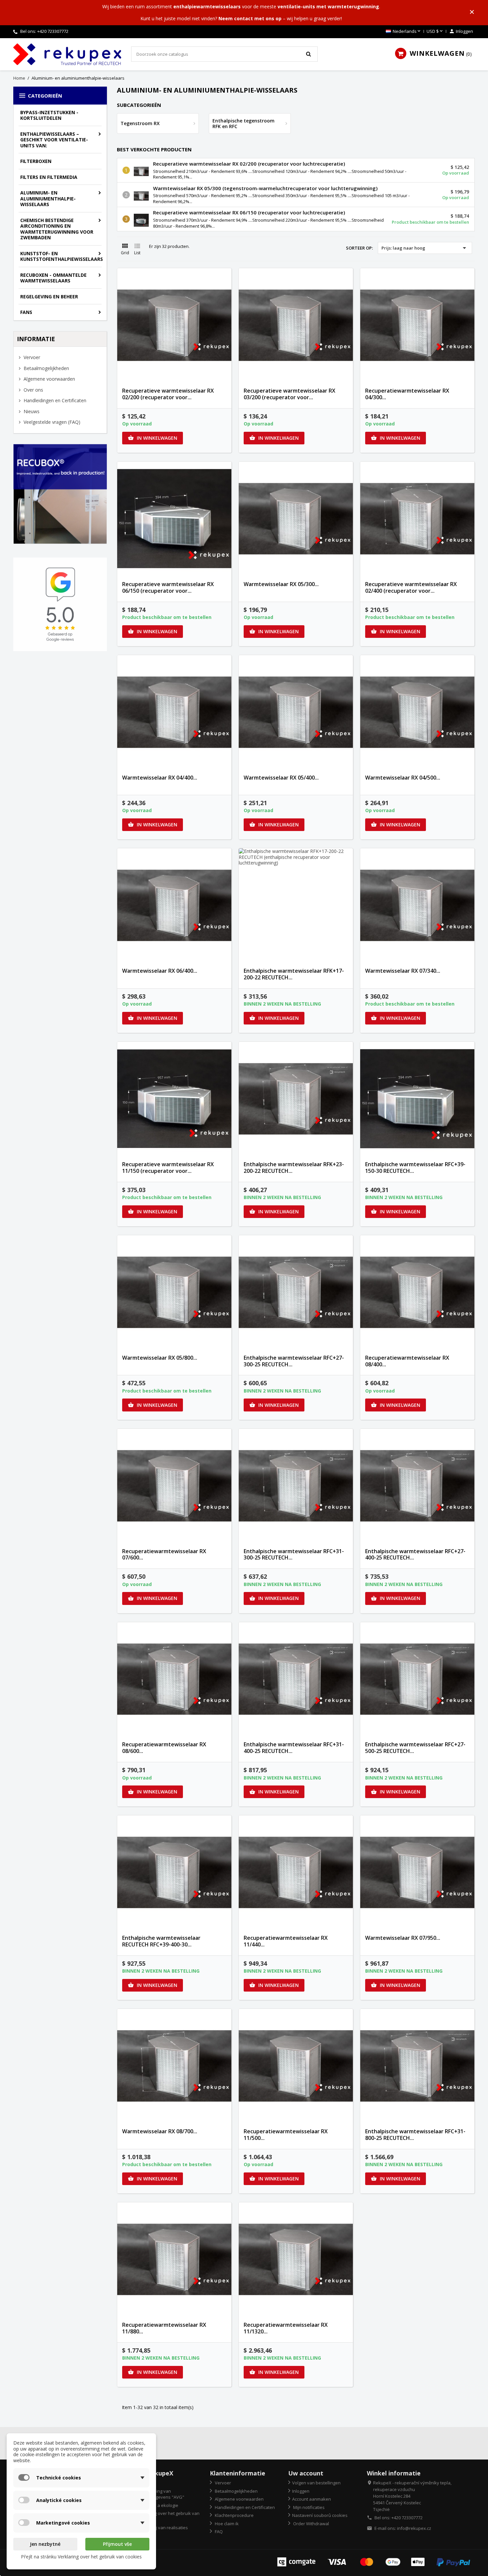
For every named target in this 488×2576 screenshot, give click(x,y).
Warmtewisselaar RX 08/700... (160, 2131)
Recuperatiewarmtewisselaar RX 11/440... (286, 1941)
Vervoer (31, 357)
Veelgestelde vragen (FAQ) (51, 422)
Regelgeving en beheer (49, 297)
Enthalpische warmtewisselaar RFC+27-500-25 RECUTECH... (415, 1748)
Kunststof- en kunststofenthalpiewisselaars (62, 256)
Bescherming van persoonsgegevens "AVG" (158, 2494)
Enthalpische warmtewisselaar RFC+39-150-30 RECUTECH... (415, 1168)
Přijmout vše (117, 2544)
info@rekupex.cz (414, 2528)
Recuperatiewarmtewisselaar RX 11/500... (286, 2135)
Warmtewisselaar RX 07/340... (403, 971)
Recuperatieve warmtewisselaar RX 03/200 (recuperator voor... (289, 394)
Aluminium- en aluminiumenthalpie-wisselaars (48, 198)
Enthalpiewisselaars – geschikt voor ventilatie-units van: (54, 140)
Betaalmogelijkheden (46, 368)
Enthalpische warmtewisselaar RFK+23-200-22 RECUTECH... (294, 1168)
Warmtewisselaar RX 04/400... (160, 778)
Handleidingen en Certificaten (54, 400)
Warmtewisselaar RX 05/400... (281, 778)
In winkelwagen (153, 438)
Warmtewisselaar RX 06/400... (160, 971)
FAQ (218, 2532)
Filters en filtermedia (49, 177)
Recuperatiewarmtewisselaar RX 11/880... (164, 2328)
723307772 (58, 31)
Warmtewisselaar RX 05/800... (160, 1358)
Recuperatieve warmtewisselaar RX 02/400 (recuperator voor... (411, 587)
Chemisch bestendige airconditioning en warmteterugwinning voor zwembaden (57, 229)
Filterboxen (36, 161)
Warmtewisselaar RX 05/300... (281, 584)
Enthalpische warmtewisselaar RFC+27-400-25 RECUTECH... (415, 1554)
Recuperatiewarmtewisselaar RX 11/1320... (286, 2328)
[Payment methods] (374, 2561)
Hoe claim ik (226, 2524)
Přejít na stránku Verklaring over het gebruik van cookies (81, 2557)
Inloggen (301, 2491)
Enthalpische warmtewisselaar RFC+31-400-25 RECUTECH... (294, 1748)
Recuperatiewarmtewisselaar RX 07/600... (164, 1554)
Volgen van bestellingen (316, 2483)
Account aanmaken (312, 2499)
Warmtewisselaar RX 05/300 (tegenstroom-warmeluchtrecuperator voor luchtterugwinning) (265, 188)
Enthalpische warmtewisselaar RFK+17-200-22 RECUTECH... (294, 974)
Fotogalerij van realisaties (162, 2528)
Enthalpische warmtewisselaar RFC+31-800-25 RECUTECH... (415, 2135)
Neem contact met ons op (250, 18)
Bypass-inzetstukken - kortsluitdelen (49, 115)
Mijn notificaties (308, 2507)
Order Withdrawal (311, 2524)
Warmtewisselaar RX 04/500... (403, 778)
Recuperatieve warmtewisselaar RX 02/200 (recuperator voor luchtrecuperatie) (249, 164)
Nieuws (31, 411)
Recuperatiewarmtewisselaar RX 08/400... (407, 1361)
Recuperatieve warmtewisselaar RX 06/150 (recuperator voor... (168, 587)
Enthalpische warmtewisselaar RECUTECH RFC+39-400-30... (161, 1941)
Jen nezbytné (45, 2544)
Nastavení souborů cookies (320, 2515)
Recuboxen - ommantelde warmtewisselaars (53, 278)
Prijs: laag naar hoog (425, 248)
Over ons (33, 390)
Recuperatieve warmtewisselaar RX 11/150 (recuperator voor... (168, 1168)
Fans (26, 312)
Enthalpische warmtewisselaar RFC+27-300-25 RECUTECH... (294, 1361)
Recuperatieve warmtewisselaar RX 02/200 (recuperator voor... (168, 394)
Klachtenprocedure (234, 2515)
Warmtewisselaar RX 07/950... (403, 1938)
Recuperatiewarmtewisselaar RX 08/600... (164, 1748)
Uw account (306, 2473)
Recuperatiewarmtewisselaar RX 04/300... (407, 394)
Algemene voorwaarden (49, 379)
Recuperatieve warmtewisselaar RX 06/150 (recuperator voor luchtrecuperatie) (249, 212)
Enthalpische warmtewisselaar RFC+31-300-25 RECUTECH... (294, 1554)
